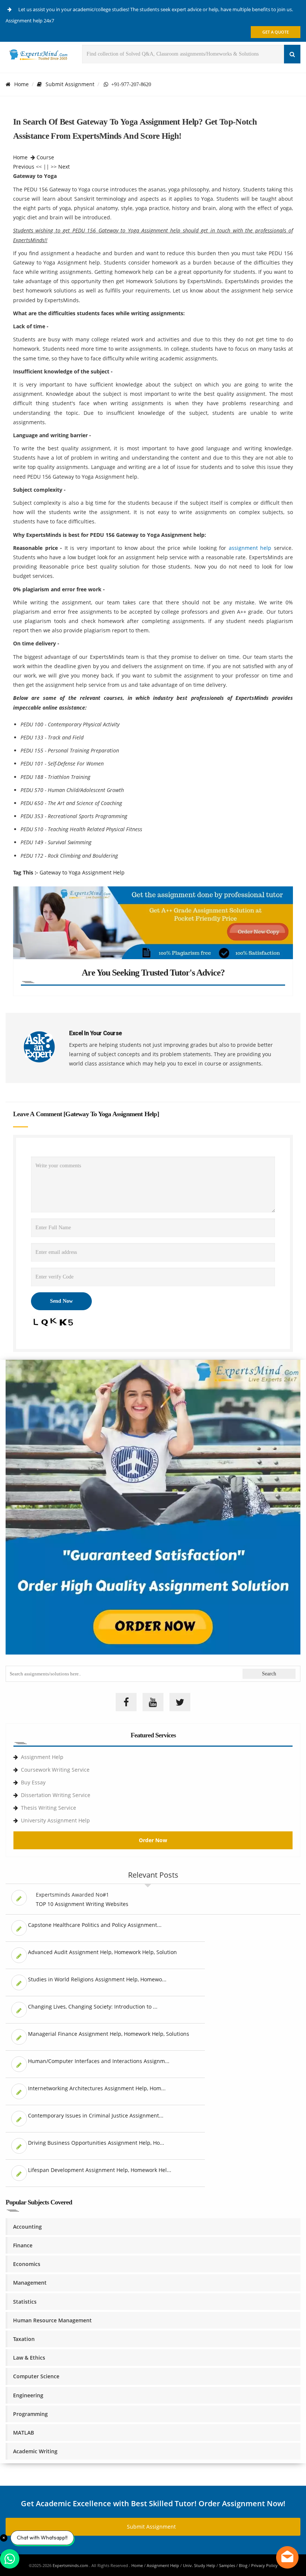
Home (21, 84)
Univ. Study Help (199, 2565)
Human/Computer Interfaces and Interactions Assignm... (99, 2061)
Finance (23, 2245)
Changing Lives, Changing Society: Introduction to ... (93, 2007)
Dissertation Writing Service (56, 1795)
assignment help (250, 548)
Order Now (153, 1840)
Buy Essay (33, 1782)
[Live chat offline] (287, 2557)
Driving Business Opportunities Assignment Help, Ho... (96, 2143)
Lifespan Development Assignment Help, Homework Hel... (100, 2170)
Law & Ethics (29, 2358)
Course (45, 157)
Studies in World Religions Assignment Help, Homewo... (97, 1979)
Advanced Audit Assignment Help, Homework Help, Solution (102, 1952)
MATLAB (24, 2433)
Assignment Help (42, 1757)
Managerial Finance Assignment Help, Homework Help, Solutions (109, 2034)
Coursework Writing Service (55, 1770)
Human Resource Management (52, 2320)
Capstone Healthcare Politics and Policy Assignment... (95, 1925)
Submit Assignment (70, 84)
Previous (24, 167)
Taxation (24, 2339)
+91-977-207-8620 (130, 84)
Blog (243, 2565)
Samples (227, 2565)
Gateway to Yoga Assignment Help (82, 872)
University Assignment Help (55, 1820)
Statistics (25, 2302)
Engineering (28, 2395)
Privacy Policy (264, 2565)
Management (30, 2283)
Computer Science (36, 2376)
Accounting (27, 2227)
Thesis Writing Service (49, 1808)
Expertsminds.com (71, 2565)
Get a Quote (276, 32)
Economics (27, 2264)
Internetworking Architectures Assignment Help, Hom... (97, 2088)
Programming (30, 2414)
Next (64, 167)
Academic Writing (35, 2451)
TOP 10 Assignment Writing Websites (82, 1904)
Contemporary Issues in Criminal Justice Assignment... (96, 2115)
